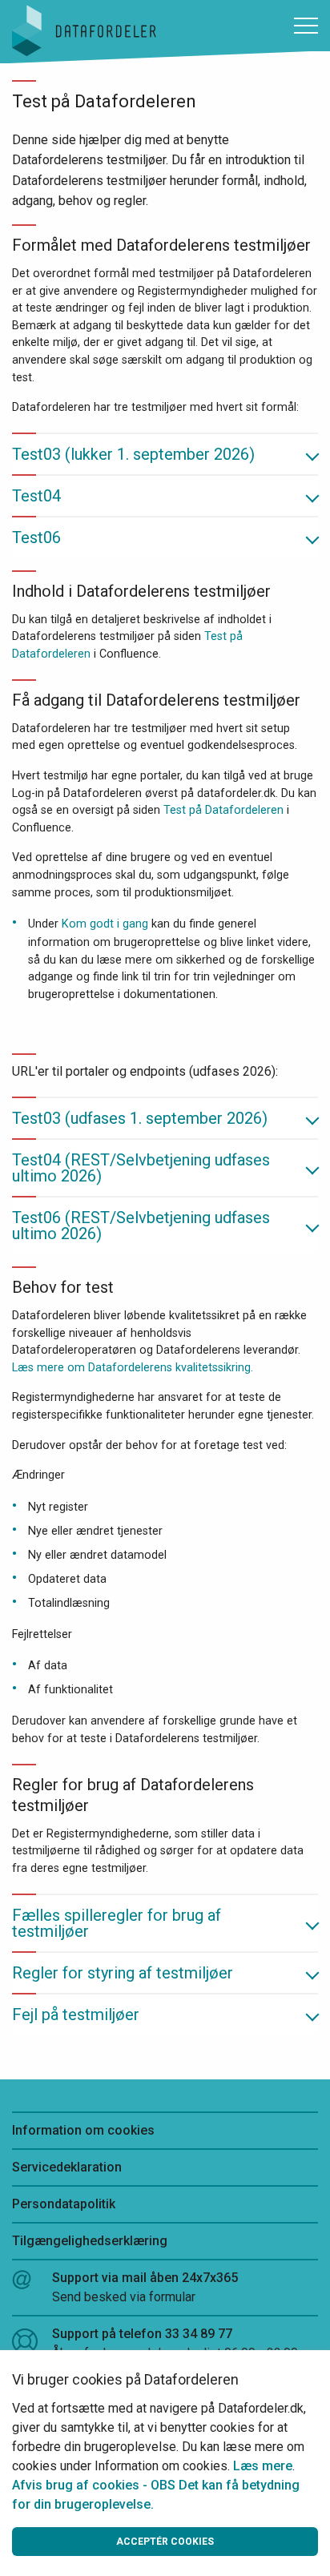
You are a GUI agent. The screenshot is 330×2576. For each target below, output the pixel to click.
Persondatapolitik (64, 2204)
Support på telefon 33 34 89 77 (175, 2343)
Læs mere (263, 2466)
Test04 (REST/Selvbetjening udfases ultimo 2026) (141, 1168)
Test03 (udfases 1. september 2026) (140, 1118)
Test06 (36, 537)
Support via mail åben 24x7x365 (145, 2287)
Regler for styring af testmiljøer (123, 1973)
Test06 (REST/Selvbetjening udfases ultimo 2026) (141, 1226)
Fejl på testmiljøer (76, 2015)
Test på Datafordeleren (223, 810)
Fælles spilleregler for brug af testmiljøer (117, 1923)
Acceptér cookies (165, 2542)
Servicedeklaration (67, 2167)
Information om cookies (83, 2130)
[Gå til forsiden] (84, 29)
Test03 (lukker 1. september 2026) (133, 454)
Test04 (36, 496)
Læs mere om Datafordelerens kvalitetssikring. (133, 1368)
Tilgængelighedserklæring (90, 2241)
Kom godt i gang (105, 924)
